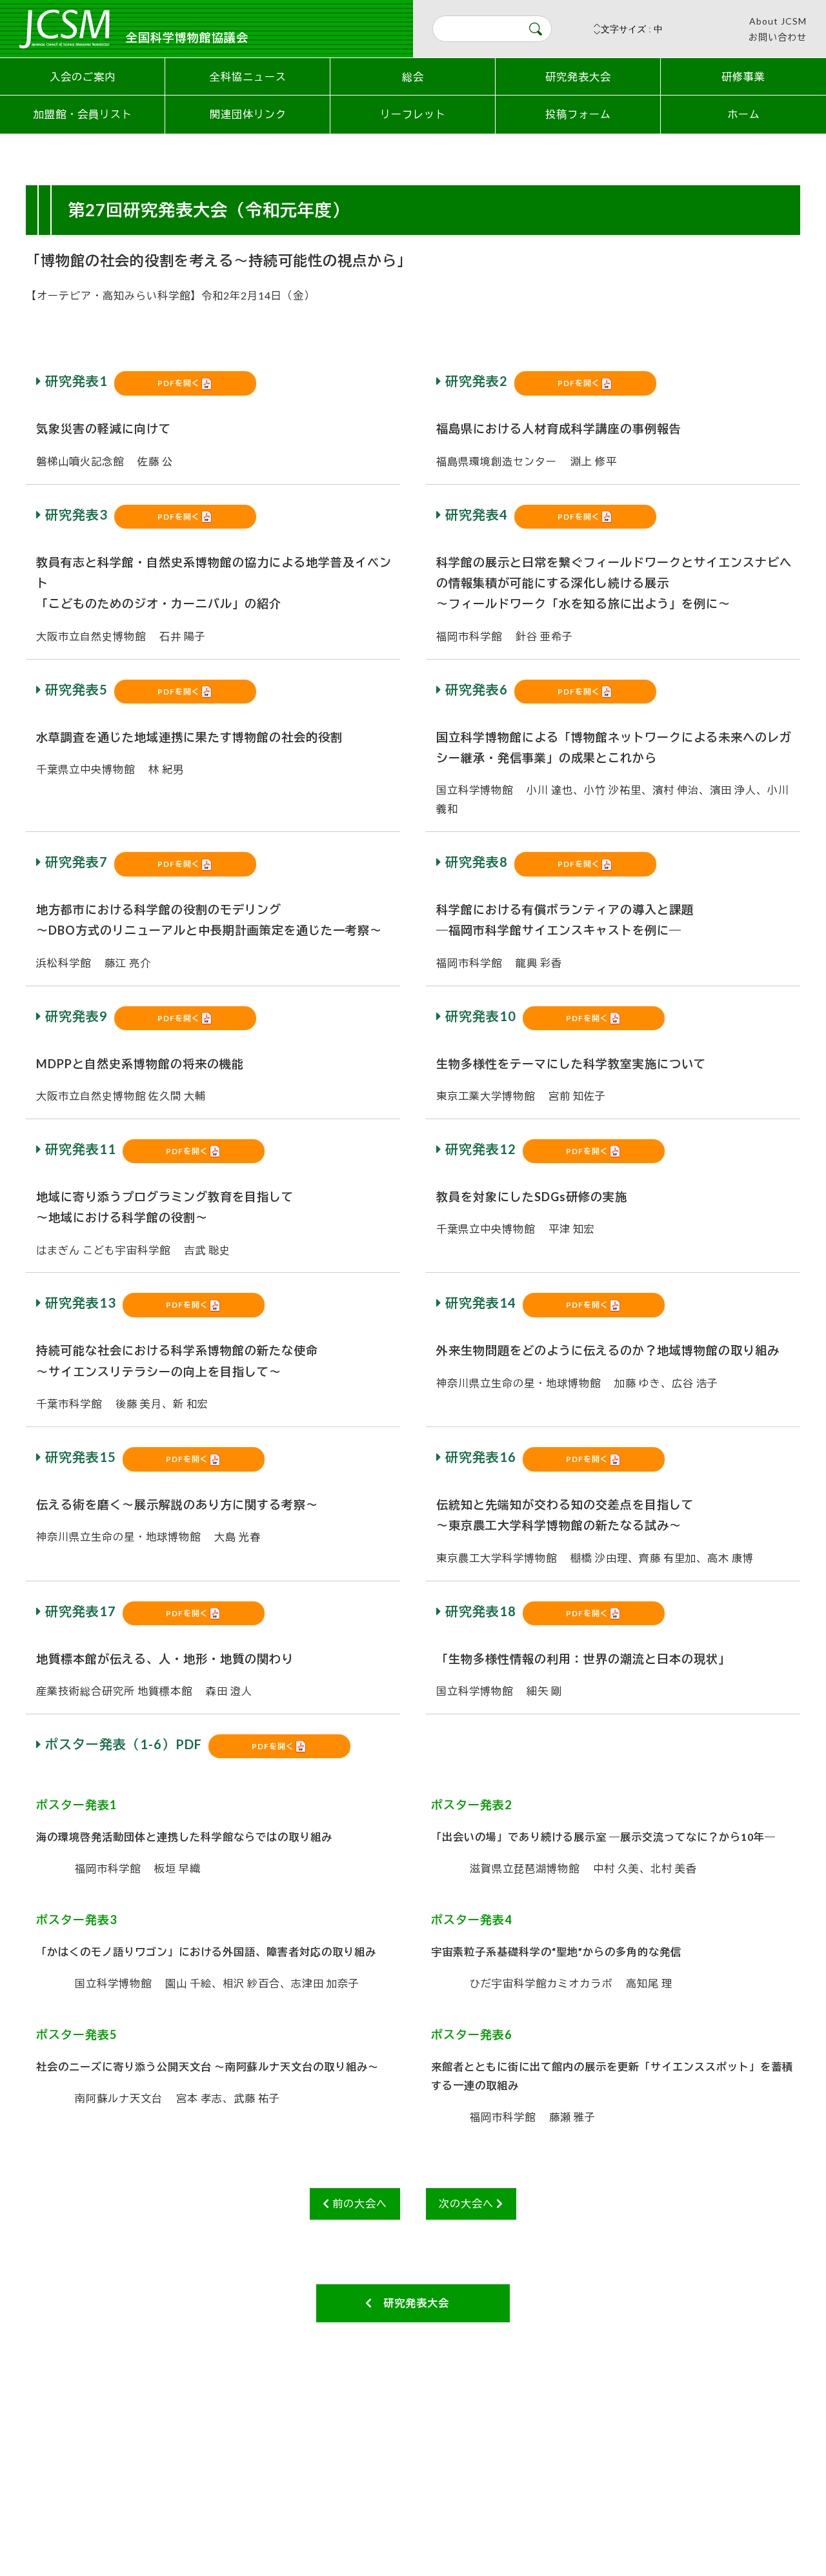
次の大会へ (468, 2203)
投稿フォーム (578, 114)
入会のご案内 (83, 76)
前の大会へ (358, 2203)
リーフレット (413, 114)
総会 (413, 76)
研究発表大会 (578, 76)
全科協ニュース (248, 76)
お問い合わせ (778, 37)
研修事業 (743, 76)
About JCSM (778, 21)
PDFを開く (179, 383)
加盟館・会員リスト (83, 114)
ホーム (744, 114)
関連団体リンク (248, 114)
